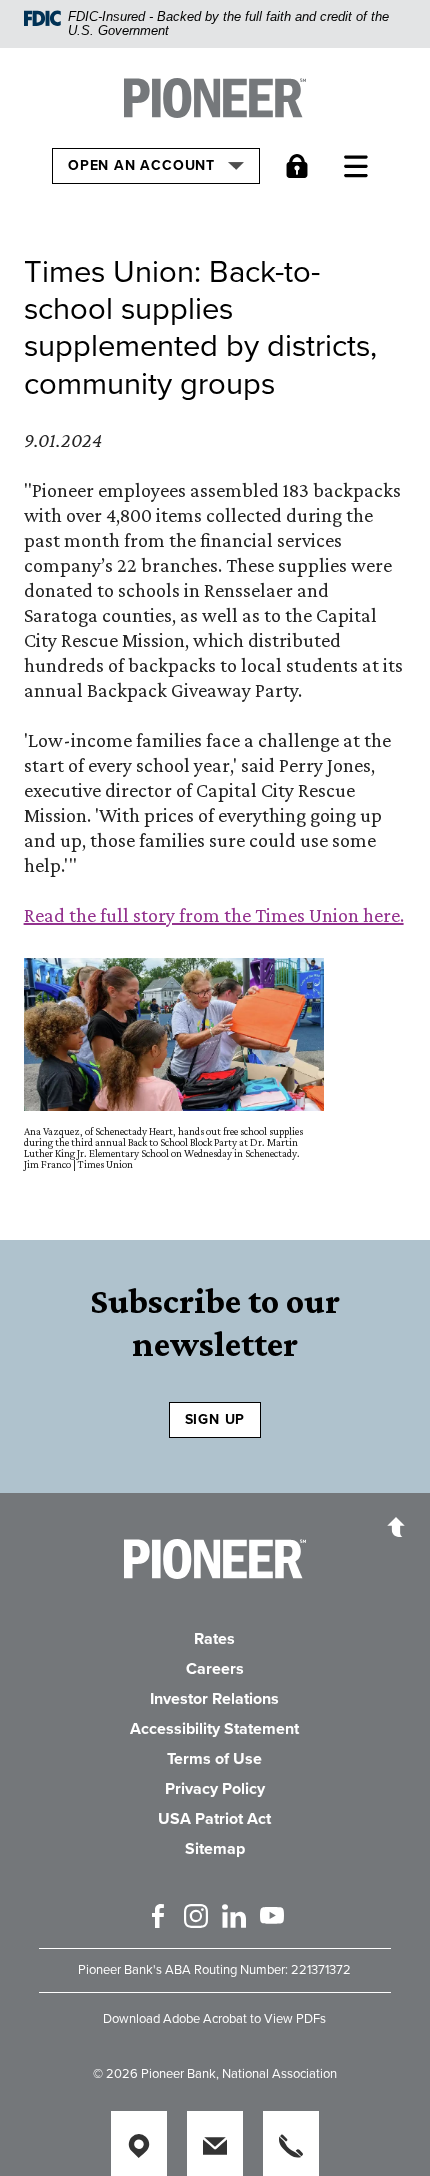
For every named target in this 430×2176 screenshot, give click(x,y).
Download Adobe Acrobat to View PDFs (214, 2019)
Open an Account (143, 165)
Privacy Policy (215, 1789)
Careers (215, 1669)
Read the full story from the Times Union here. (214, 915)
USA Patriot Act (214, 1819)
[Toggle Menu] (361, 166)
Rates (214, 1639)
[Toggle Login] (302, 166)
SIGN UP (215, 1419)
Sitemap (215, 1849)
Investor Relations (214, 1699)
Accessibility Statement (214, 1729)
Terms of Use (214, 1759)
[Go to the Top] (396, 1526)
